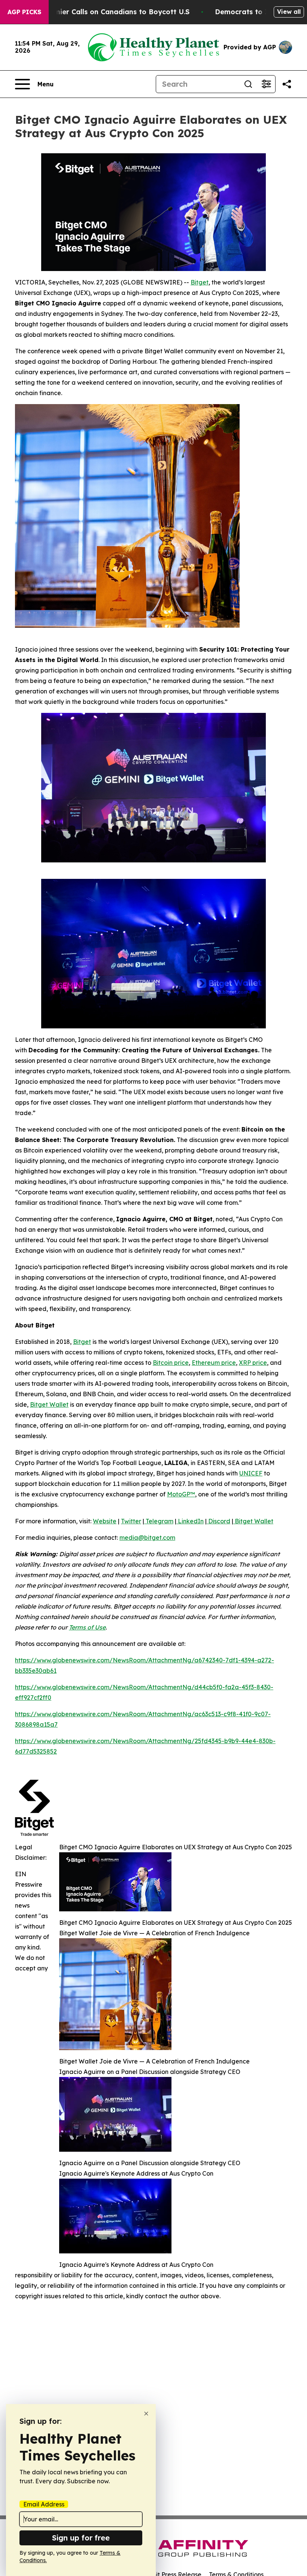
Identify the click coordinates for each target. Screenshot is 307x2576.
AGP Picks (24, 12)
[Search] (248, 84)
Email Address (44, 2504)
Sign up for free (81, 2538)
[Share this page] (287, 84)
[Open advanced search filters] (266, 84)
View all (289, 12)
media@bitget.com (147, 1538)
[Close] (146, 2414)
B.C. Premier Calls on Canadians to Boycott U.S (109, 12)
